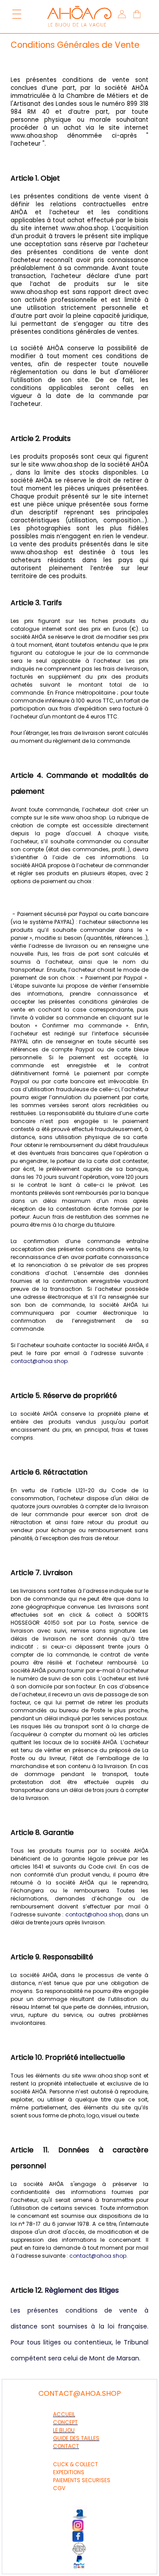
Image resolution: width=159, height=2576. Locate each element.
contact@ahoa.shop (39, 1361)
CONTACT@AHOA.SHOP (80, 2393)
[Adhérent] (84, 2549)
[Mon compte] (121, 15)
